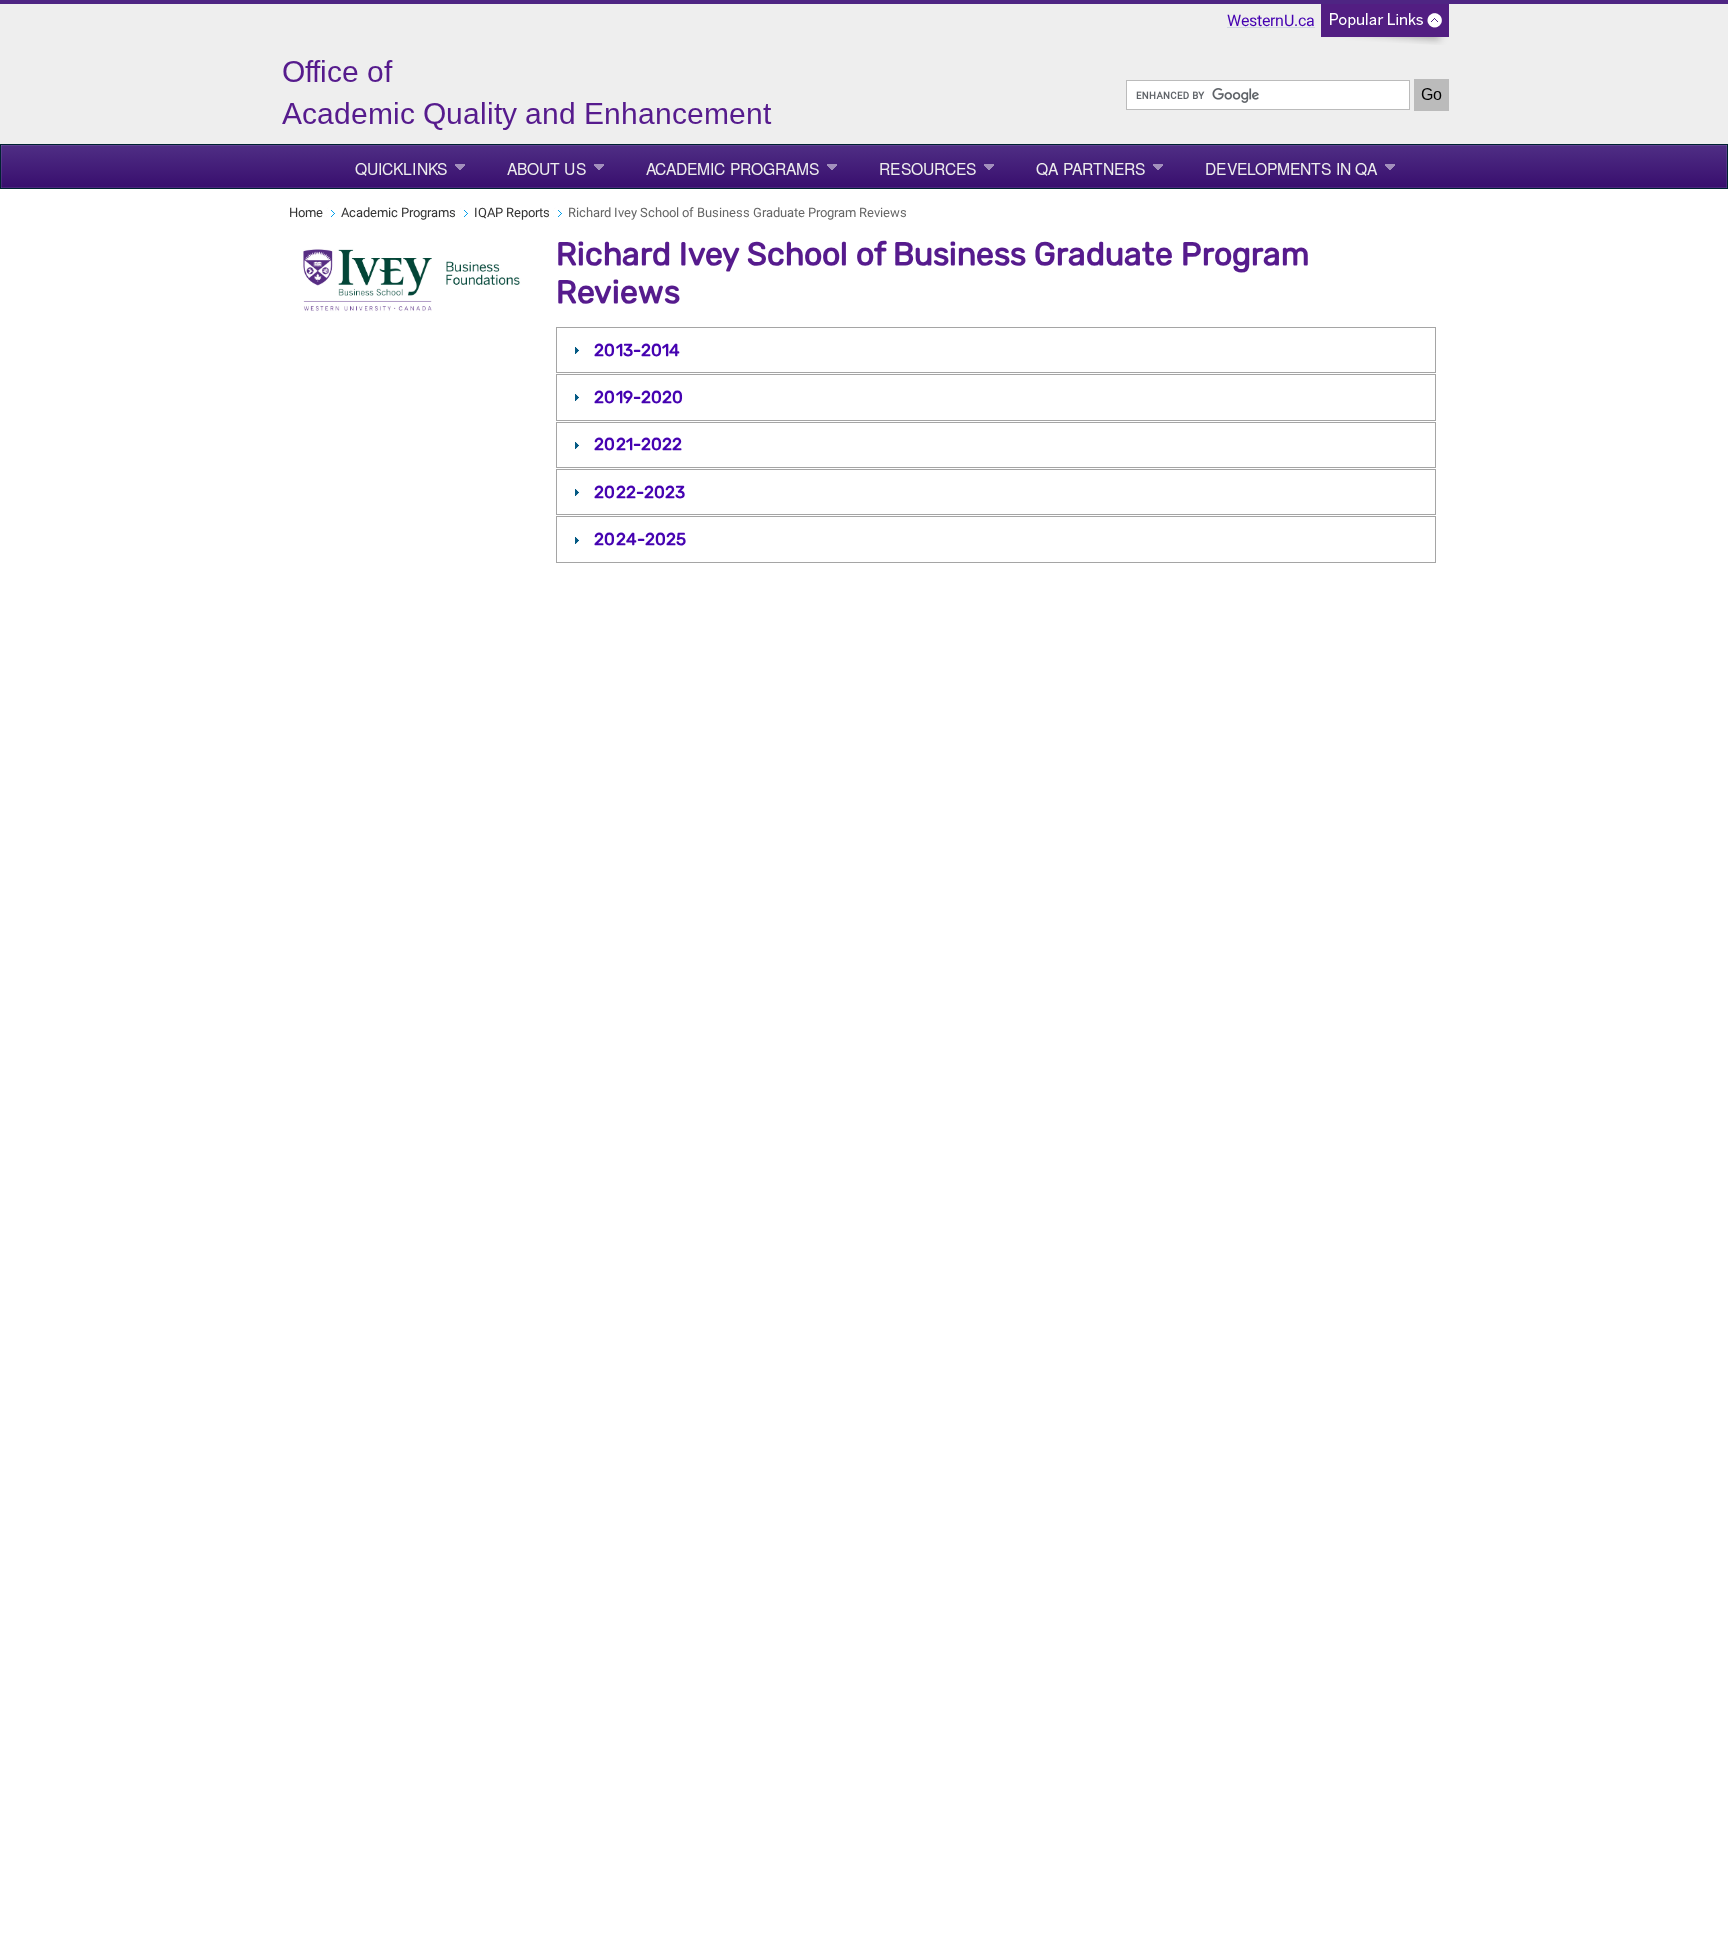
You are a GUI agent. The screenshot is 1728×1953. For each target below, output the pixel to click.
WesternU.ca (1271, 20)
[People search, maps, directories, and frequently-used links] (1385, 26)
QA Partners (1090, 168)
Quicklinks (401, 168)
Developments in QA (1291, 168)
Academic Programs (733, 168)
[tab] (996, 350)
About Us (546, 168)
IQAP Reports (512, 212)
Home (306, 212)
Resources (927, 168)
